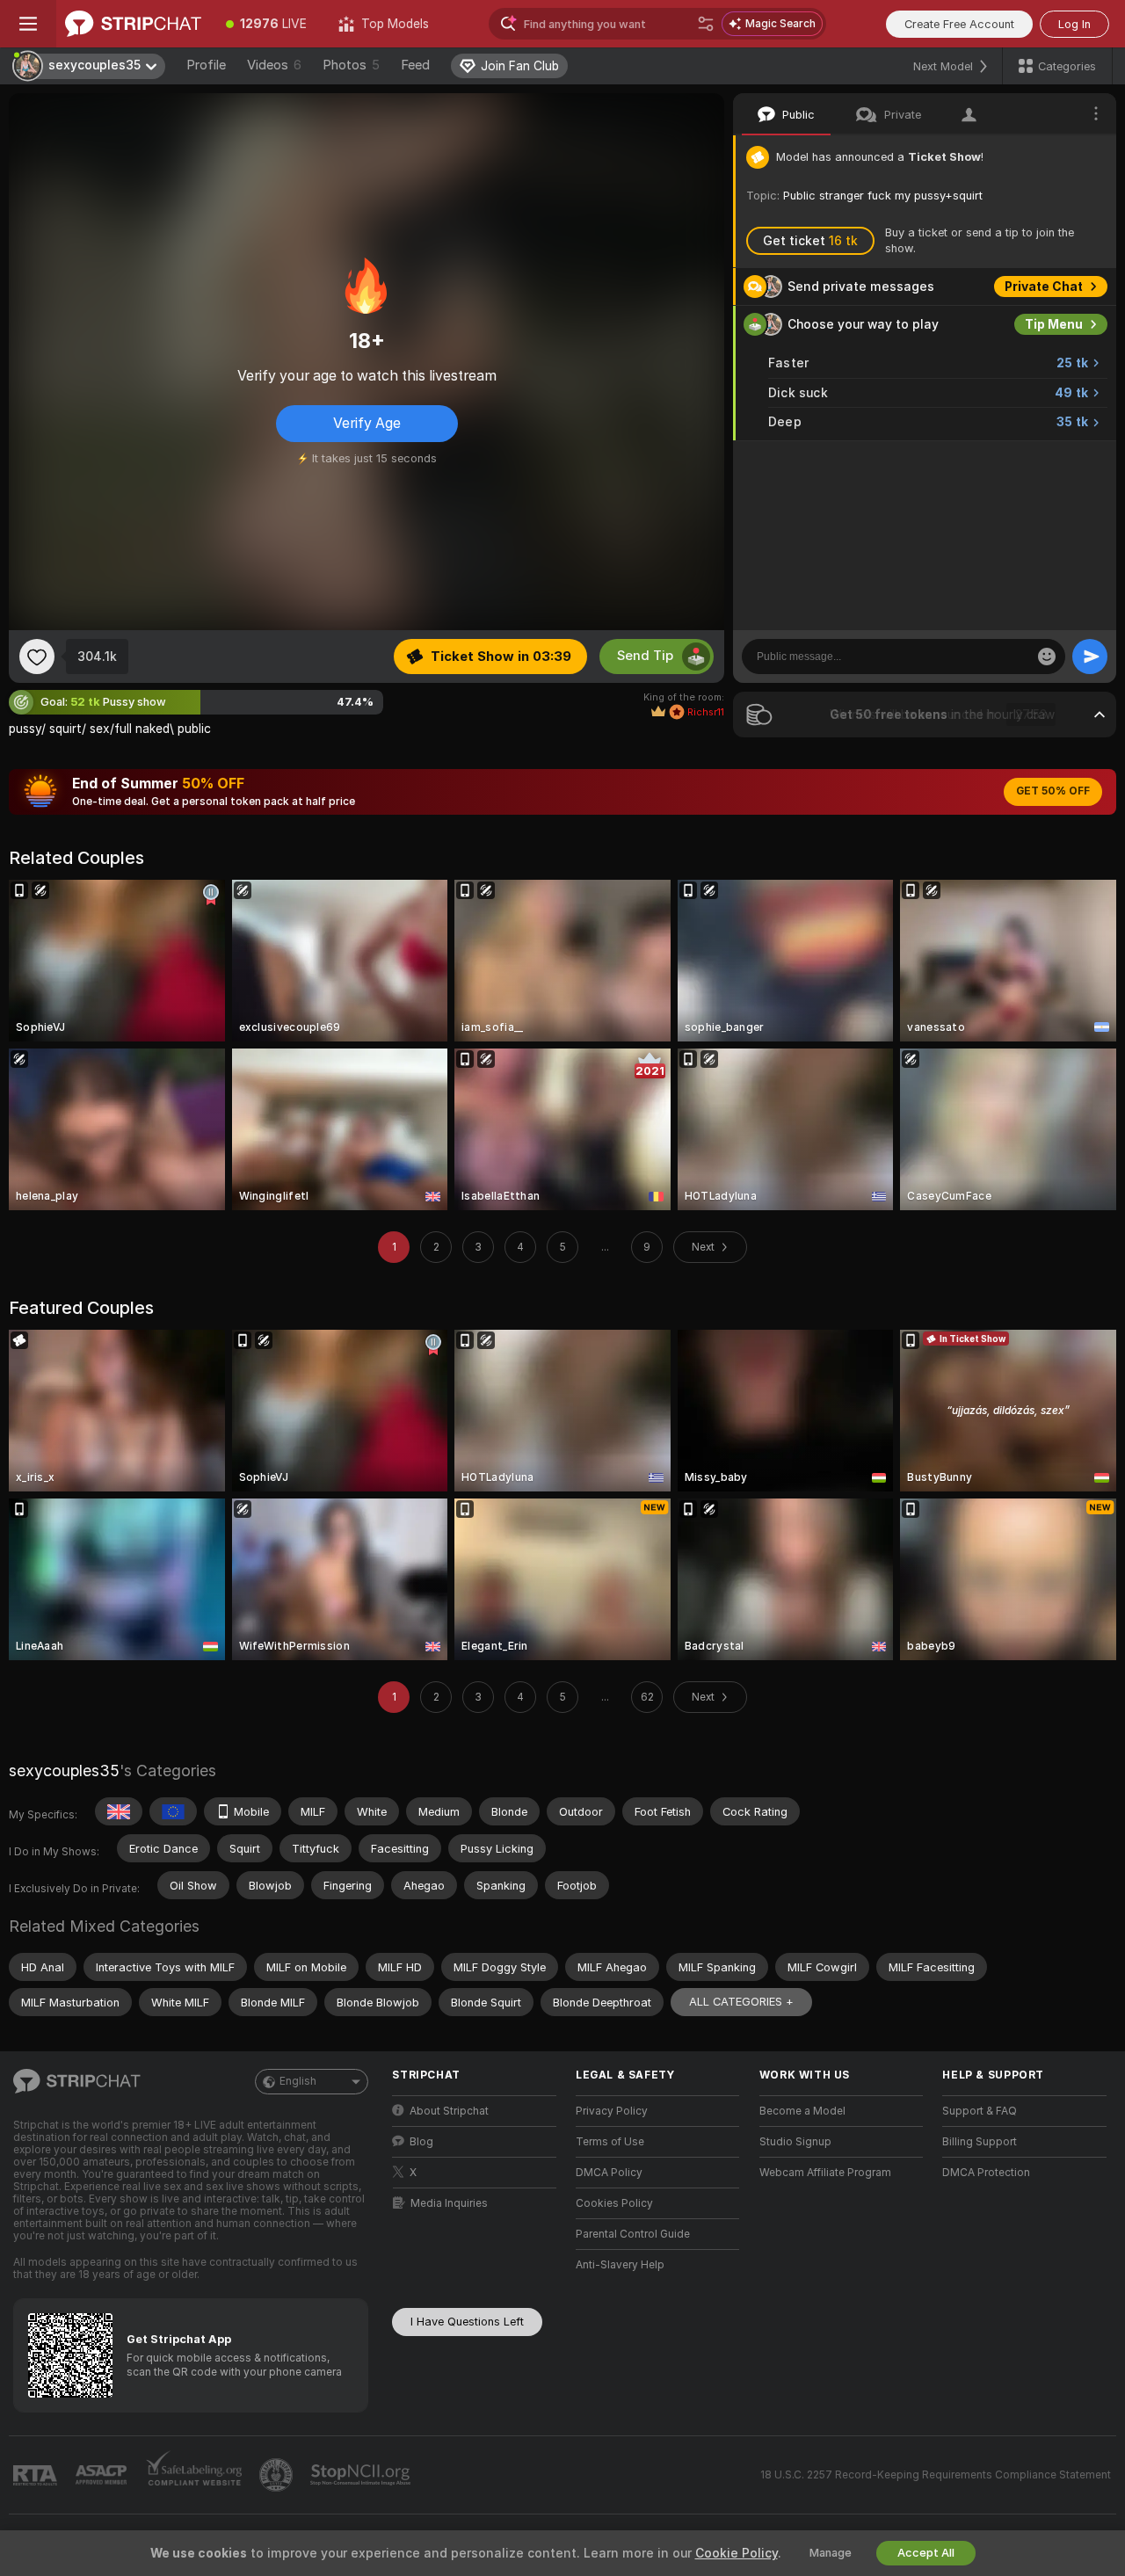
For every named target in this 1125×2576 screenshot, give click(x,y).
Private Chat (1044, 287)
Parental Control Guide (633, 2234)
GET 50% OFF (1053, 791)
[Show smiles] (1047, 657)
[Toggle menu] (28, 24)
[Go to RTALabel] (37, 2475)
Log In (1074, 24)
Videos (274, 65)
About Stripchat (449, 2111)
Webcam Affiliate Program (825, 2173)
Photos (351, 65)
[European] (173, 1811)
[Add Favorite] (37, 657)
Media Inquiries (449, 2203)
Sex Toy (1058, 460)
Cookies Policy (614, 2203)
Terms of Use (610, 2142)
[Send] (1090, 657)
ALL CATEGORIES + (741, 2002)
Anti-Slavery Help (620, 2265)
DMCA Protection (986, 2173)
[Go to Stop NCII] (362, 2475)
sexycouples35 (64, 1771)
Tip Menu (1054, 324)
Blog (421, 2142)
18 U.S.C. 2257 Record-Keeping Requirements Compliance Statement (936, 2475)
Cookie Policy (737, 2553)
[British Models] (119, 1811)
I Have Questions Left (467, 2322)
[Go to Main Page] (133, 24)
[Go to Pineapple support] (278, 2475)
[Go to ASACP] (103, 2475)
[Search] (706, 24)
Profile (206, 65)
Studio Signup (795, 2142)
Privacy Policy (612, 2111)
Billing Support (980, 2142)
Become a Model (802, 2111)
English (298, 2081)
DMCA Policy (609, 2173)
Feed (415, 65)
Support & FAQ (980, 2111)
